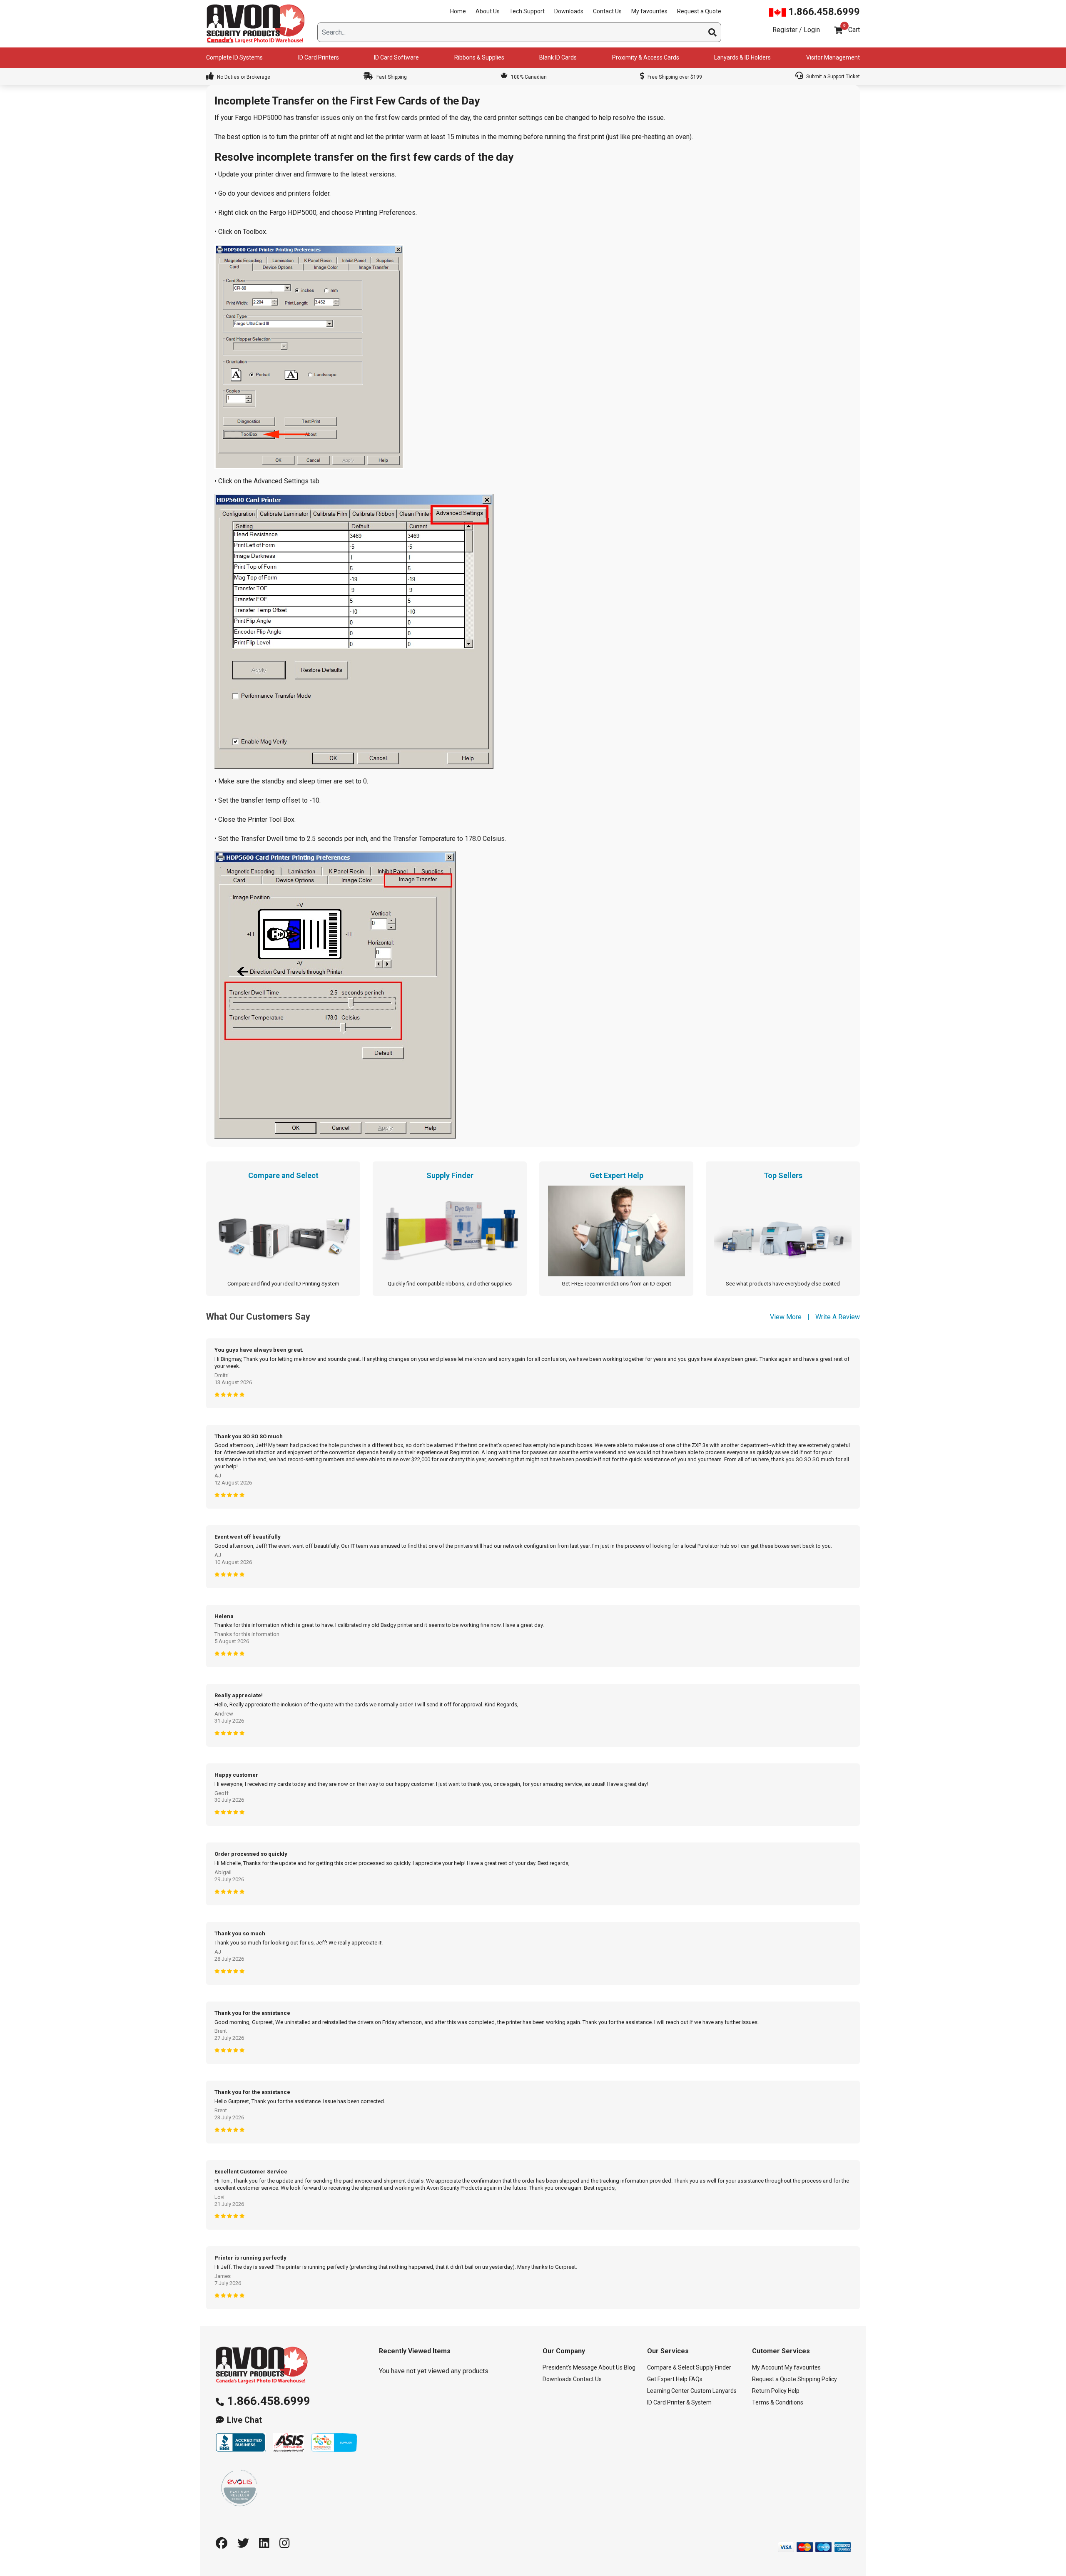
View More (786, 1317)
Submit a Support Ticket (832, 77)
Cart (854, 30)
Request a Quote (699, 11)
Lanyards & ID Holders (742, 57)
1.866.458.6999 (823, 12)
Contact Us (607, 11)
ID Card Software (396, 57)
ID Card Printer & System (679, 2402)
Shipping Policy (817, 2379)
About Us (488, 11)
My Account (768, 2367)
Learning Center (668, 2391)
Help (794, 2391)
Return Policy (769, 2391)
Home (458, 11)
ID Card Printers (319, 57)
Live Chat (244, 2420)
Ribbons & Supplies (479, 57)
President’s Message (570, 2367)
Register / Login (796, 30)
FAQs (696, 2379)
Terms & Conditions (778, 2402)
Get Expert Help (667, 2379)
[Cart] (838, 30)
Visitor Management (833, 57)
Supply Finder (714, 2367)
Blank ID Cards (558, 57)
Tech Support (527, 11)
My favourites (649, 11)
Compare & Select (671, 2367)
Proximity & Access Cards (646, 57)
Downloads (569, 11)
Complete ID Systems (234, 57)
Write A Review (838, 1317)
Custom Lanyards (714, 2391)
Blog (630, 2367)
